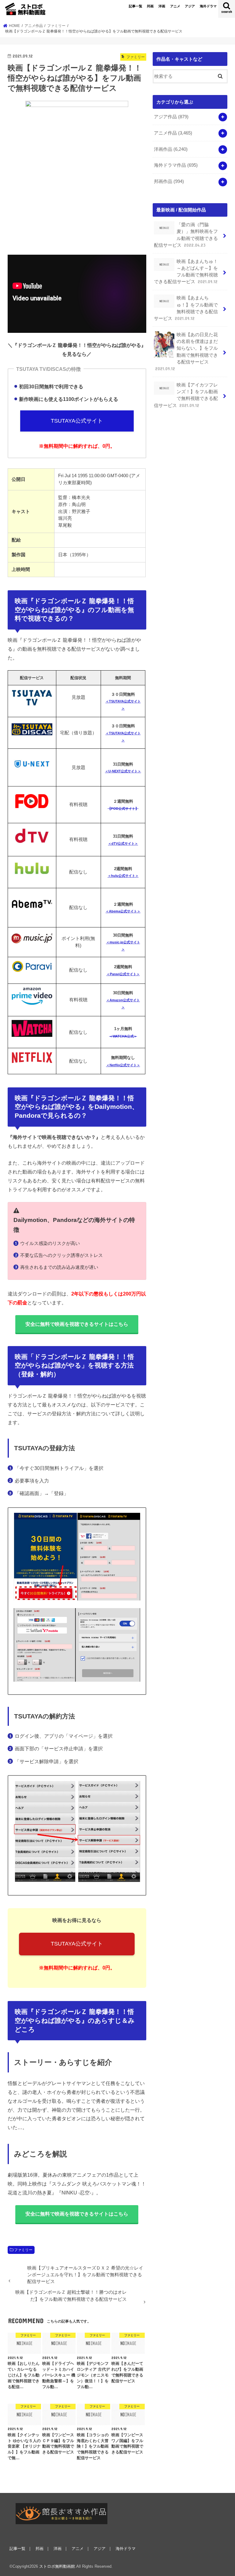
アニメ (175, 6)
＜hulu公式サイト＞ (123, 876)
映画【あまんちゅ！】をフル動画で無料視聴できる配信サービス (186, 308)
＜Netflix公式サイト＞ (123, 1065)
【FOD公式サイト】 (123, 809)
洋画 (162, 6)
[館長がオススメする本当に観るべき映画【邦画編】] (62, 2514)
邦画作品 (169, 181)
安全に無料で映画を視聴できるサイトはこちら (77, 1324)
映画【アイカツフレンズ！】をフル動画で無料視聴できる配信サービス (186, 395)
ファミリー (23, 2250)
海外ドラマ (208, 6)
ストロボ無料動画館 (57, 2566)
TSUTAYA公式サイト (77, 421)
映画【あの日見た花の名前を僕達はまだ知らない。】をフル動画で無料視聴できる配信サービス (187, 352)
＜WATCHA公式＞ (123, 1036)
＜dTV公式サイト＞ (123, 843)
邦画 (150, 6)
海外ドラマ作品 (176, 165)
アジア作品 (171, 117)
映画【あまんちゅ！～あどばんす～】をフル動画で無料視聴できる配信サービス (186, 272)
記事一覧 (136, 6)
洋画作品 (171, 149)
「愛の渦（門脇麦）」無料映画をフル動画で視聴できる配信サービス (186, 235)
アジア (190, 6)
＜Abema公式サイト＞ (123, 911)
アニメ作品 (173, 133)
